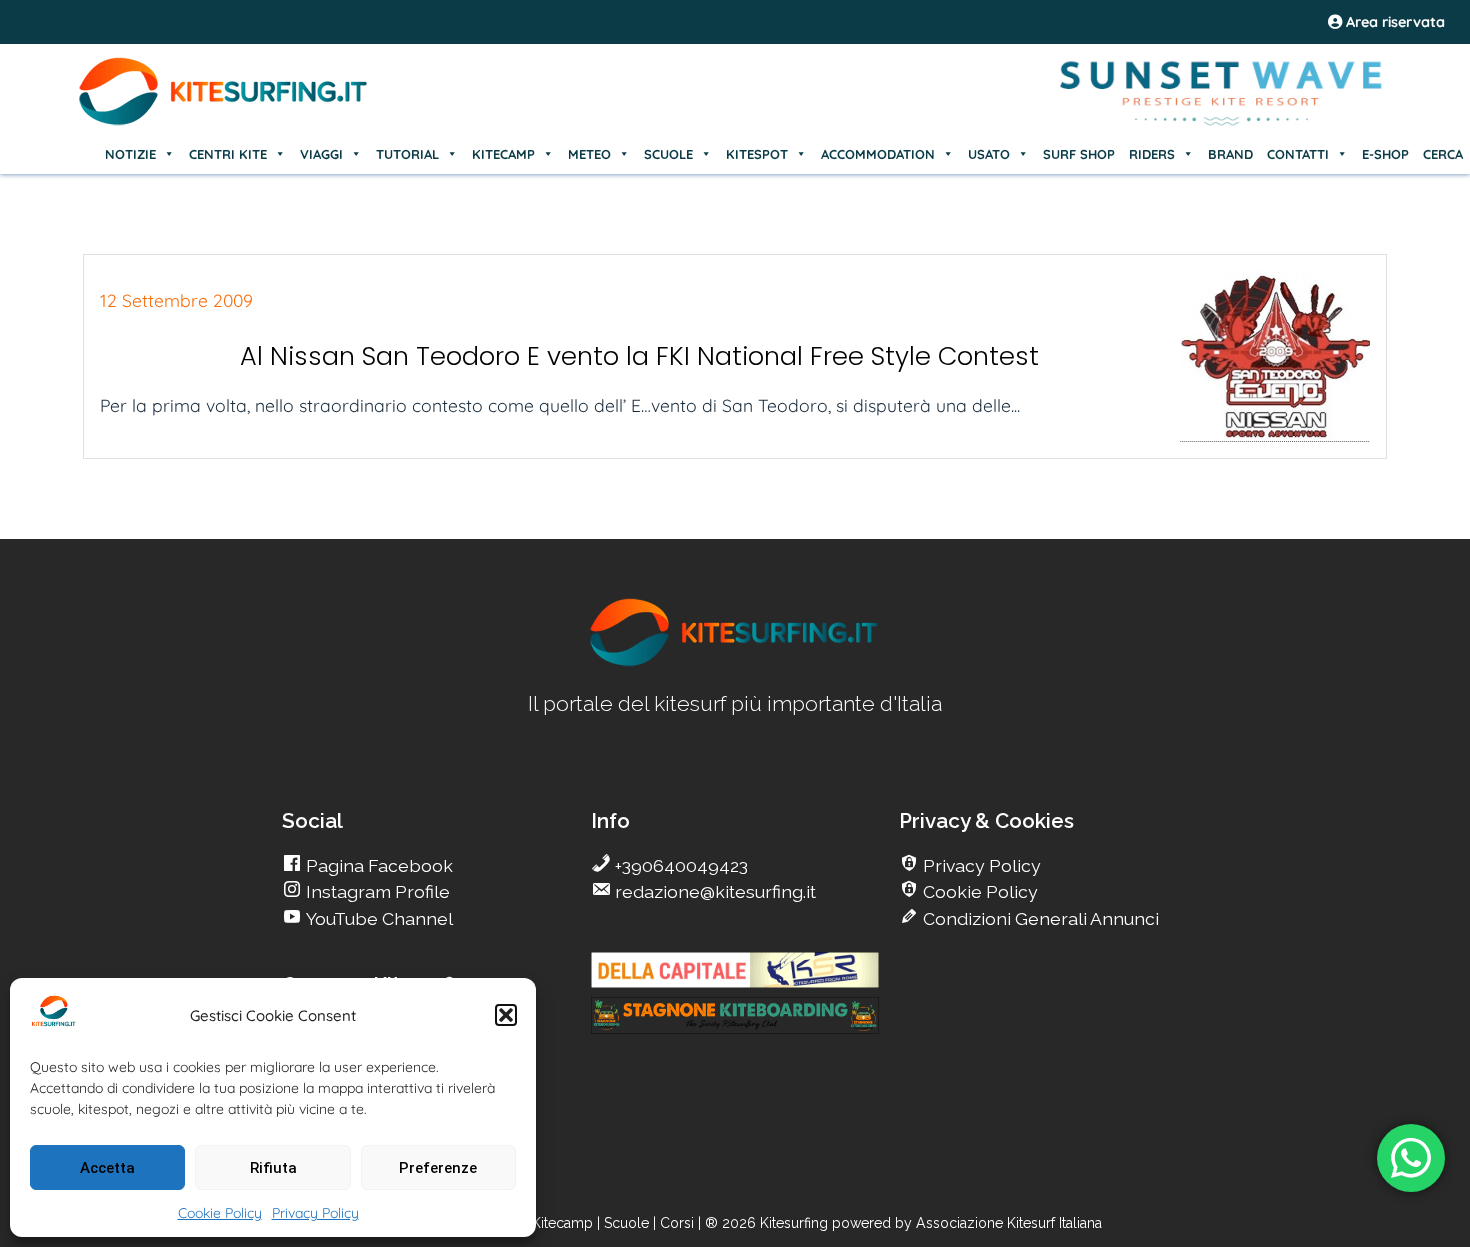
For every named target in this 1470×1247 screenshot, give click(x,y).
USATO (989, 154)
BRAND (1230, 154)
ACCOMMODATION (878, 154)
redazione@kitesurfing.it (713, 891)
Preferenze (438, 1168)
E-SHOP (1385, 154)
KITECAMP (503, 154)
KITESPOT (757, 154)
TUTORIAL (407, 154)
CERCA (1443, 154)
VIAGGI (321, 154)
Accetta (107, 1168)
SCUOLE (668, 154)
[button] (506, 1015)
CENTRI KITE (228, 154)
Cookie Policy (220, 1213)
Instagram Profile (376, 891)
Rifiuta (273, 1168)
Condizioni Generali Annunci (1039, 918)
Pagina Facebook (377, 865)
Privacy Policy (315, 1213)
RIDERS (1152, 154)
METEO (589, 154)
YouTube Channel (377, 918)
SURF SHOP (1079, 154)
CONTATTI (1298, 154)
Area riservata (1393, 22)
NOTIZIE (130, 154)
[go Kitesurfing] (735, 662)
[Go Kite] (224, 122)
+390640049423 (679, 865)
